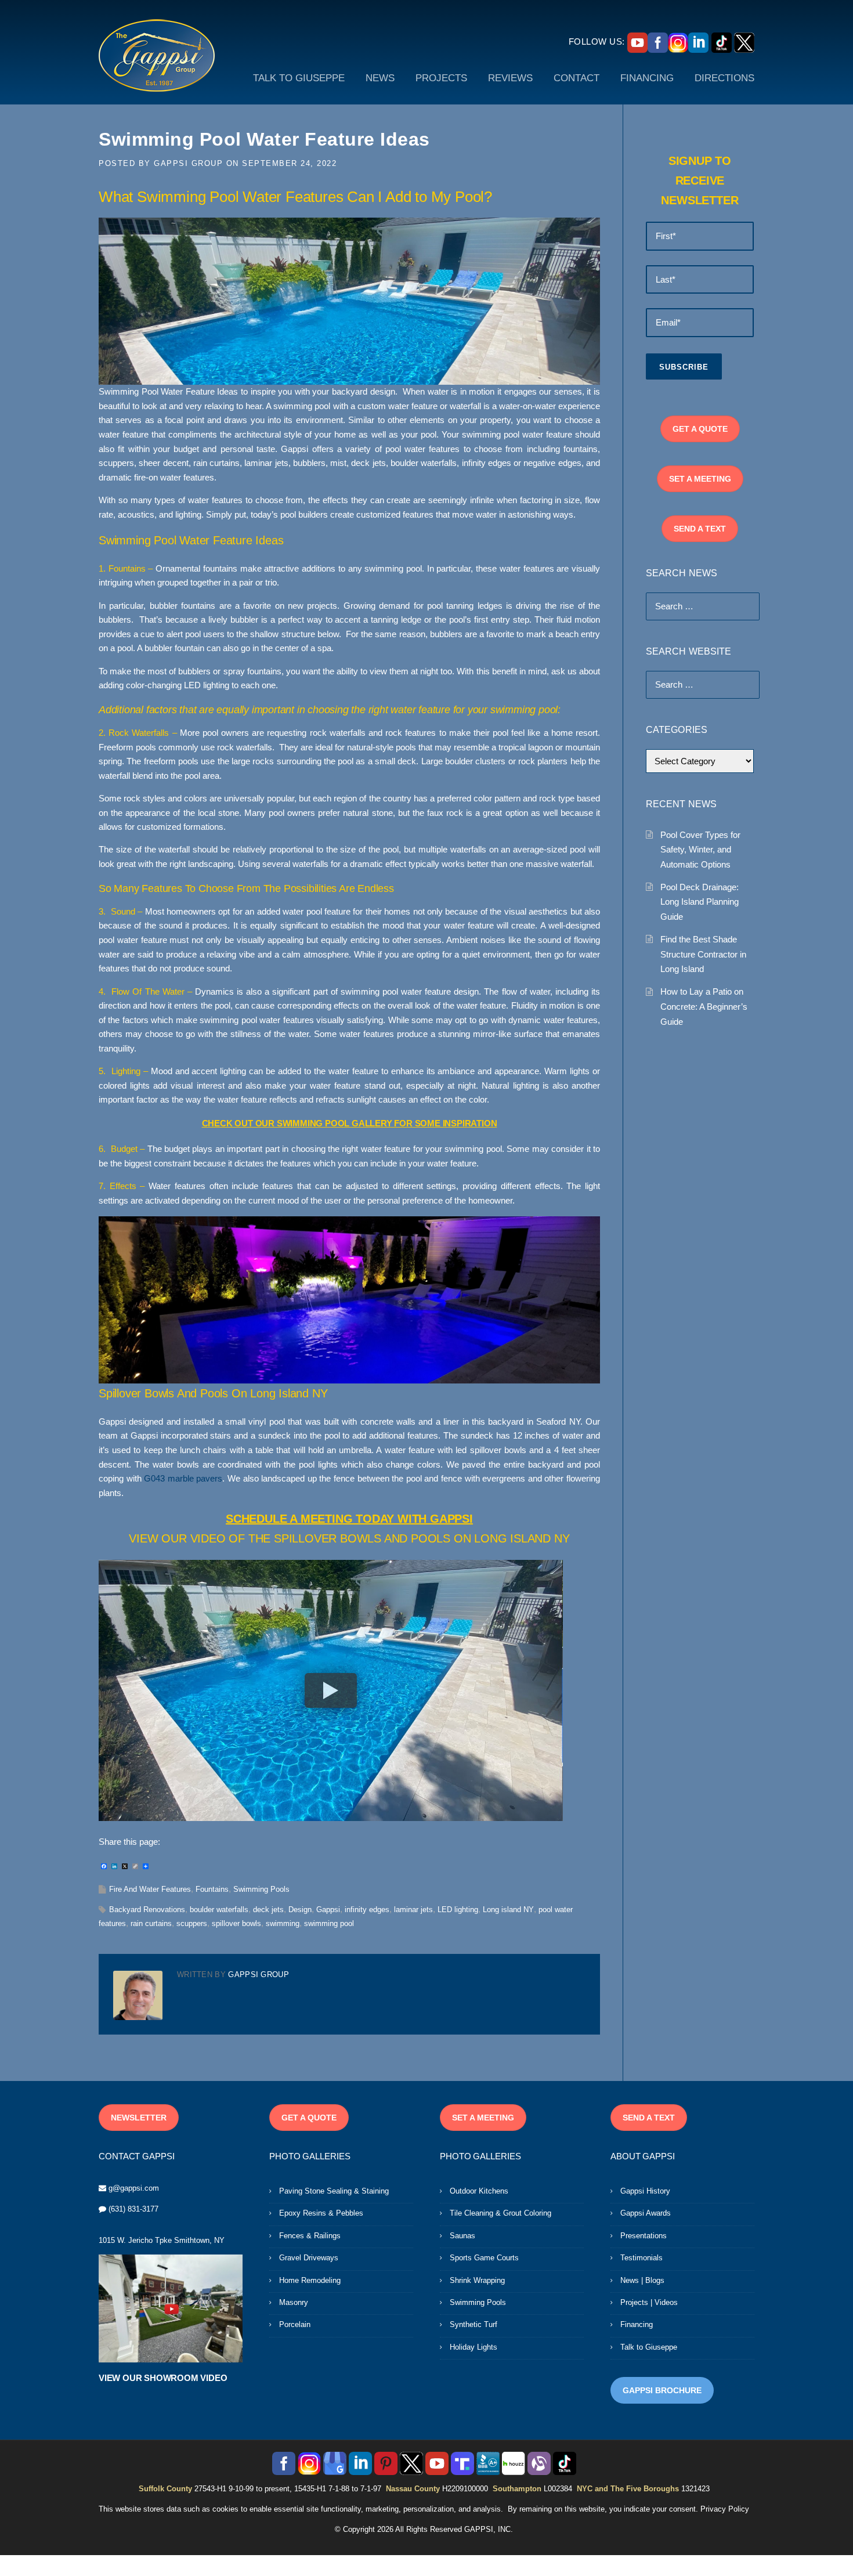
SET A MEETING (700, 479)
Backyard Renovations (147, 1910)
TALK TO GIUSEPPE (299, 78)
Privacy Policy (725, 2509)
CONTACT (577, 78)
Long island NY (508, 1910)
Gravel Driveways (309, 2258)
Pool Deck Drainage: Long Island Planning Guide (700, 902)
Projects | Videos (649, 2302)
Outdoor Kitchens (479, 2191)
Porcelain (295, 2324)
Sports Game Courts (484, 2258)
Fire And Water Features (150, 1889)
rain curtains (151, 1923)
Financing (637, 2324)
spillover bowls (236, 1923)
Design (300, 1910)
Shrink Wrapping (477, 2280)
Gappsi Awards (646, 2213)
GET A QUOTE (700, 429)
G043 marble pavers (183, 1479)
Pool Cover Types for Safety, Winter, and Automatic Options (700, 850)
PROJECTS (441, 78)
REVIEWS (510, 78)
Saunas (462, 2236)
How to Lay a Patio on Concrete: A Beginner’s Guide (704, 1006)
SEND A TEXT (700, 529)
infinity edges (367, 1910)
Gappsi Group (188, 163)
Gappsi (328, 1910)
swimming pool (329, 1923)
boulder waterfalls (219, 1910)
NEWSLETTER (139, 2118)
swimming (283, 1923)
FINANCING (647, 78)
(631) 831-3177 (133, 2209)
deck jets (268, 1910)
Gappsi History (645, 2191)
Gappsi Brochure (662, 2390)
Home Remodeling (310, 2280)
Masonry (294, 2302)
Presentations (644, 2236)
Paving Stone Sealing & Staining (334, 2191)
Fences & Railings (310, 2236)
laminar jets (413, 1910)
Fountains (212, 1889)
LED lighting (458, 1910)
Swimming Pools (261, 1889)
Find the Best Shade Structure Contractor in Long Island (703, 954)
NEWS (380, 78)
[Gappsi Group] (157, 55)
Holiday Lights (474, 2347)
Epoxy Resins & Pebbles (321, 2213)
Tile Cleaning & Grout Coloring (500, 2213)
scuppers (192, 1923)
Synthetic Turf (474, 2324)
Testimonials (641, 2258)
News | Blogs (642, 2280)
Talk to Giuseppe (649, 2347)
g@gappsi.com (134, 2188)
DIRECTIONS (724, 78)
